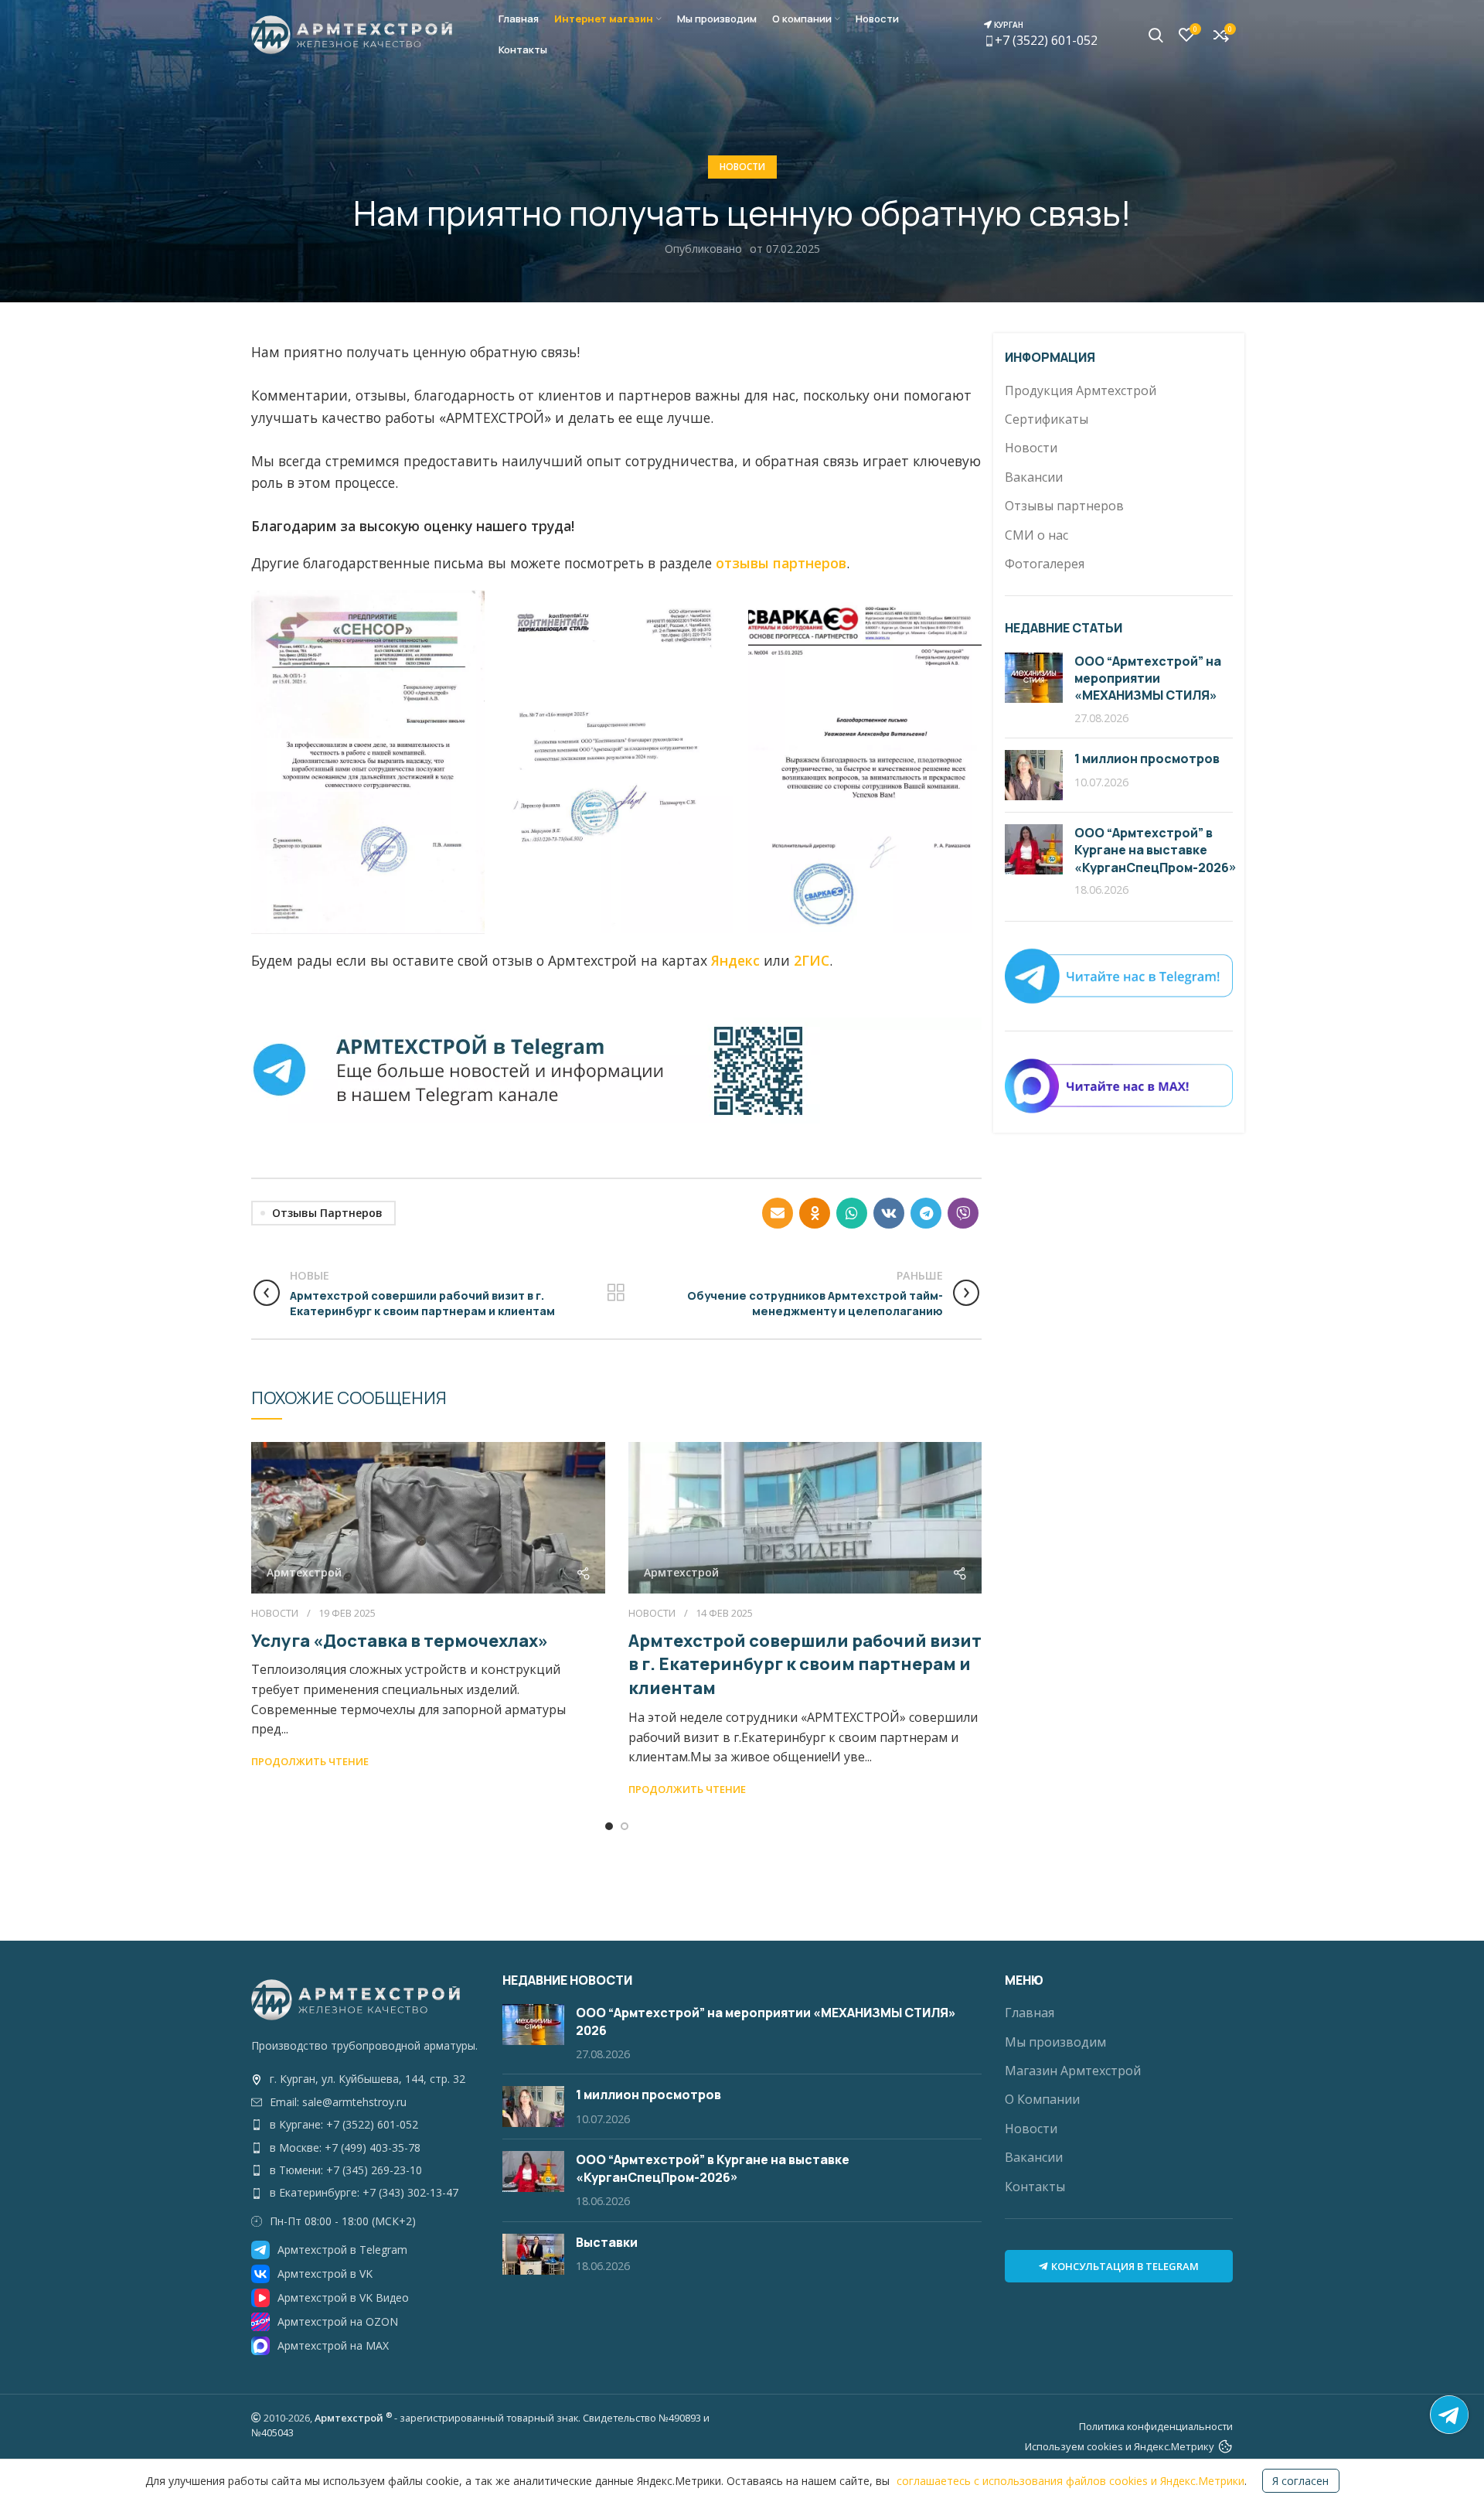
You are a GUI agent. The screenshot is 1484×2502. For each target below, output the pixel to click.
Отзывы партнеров (327, 1213)
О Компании (1042, 2099)
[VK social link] (889, 1213)
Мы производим (1055, 2042)
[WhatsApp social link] (852, 1213)
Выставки (607, 2242)
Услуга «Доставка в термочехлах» (400, 1641)
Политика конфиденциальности (1156, 2426)
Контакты (1035, 2187)
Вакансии (1034, 477)
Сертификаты (1047, 419)
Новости (742, 167)
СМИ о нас (1036, 535)
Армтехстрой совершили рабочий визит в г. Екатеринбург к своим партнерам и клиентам (805, 1665)
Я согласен (1300, 2481)
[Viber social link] (963, 1213)
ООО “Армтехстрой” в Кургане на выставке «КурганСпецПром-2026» (1156, 850)
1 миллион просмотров (1147, 758)
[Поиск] (1156, 35)
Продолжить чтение (310, 1761)
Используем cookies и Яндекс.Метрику (1120, 2446)
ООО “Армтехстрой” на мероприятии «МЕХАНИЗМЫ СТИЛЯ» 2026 (1148, 687)
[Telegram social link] (926, 1213)
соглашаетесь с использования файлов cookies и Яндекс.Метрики (1070, 2481)
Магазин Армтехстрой (1073, 2071)
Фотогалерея (1045, 564)
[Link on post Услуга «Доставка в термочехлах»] (428, 1518)
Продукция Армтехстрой (1081, 390)
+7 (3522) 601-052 (1045, 34)
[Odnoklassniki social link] (815, 1213)
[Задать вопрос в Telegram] (1449, 2415)
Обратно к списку (616, 1293)
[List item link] (365, 2079)
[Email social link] (778, 1213)
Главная (1030, 2013)
